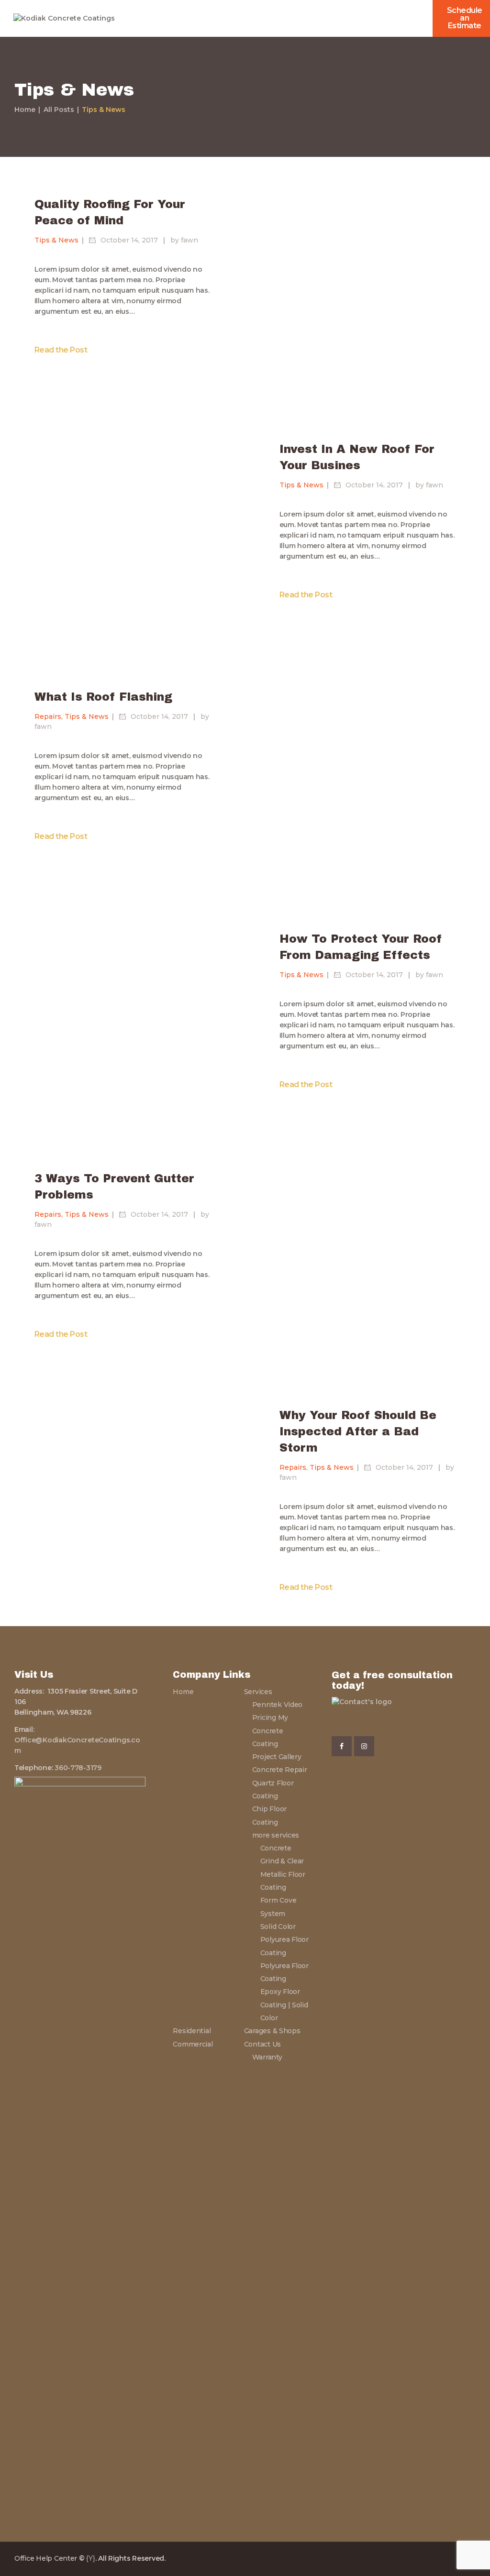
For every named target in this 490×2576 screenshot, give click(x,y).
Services (258, 1692)
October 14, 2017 (130, 240)
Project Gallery (277, 1757)
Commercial (193, 2044)
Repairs (48, 717)
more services (276, 1835)
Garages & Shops (272, 2031)
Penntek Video (278, 1705)
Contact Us (262, 2044)
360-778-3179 (77, 1768)
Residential (192, 2031)
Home (25, 110)
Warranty (267, 2057)
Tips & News (56, 240)
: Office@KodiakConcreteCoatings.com (77, 1740)
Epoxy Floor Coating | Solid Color (284, 2005)
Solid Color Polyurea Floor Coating (284, 1940)
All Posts (59, 110)
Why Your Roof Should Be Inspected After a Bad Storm (358, 1432)
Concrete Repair (280, 1770)
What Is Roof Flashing (103, 697)
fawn (189, 240)
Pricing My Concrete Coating (270, 1731)
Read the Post (61, 349)
